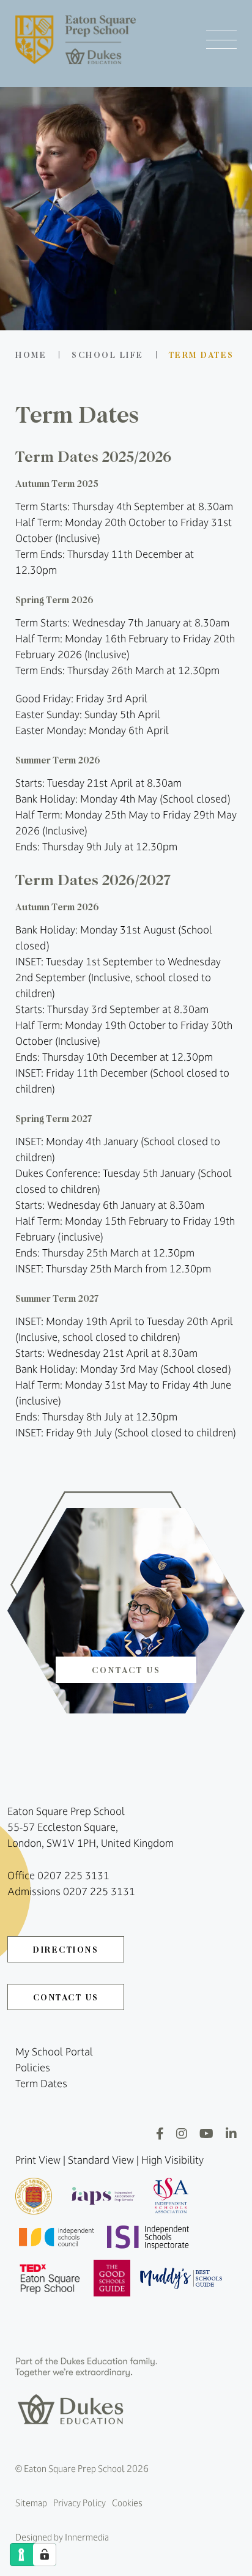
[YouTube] (206, 2133)
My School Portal (54, 2052)
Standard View (101, 2160)
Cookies (127, 2503)
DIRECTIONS (66, 1949)
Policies (33, 2068)
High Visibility (172, 2160)
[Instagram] (182, 2133)
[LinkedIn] (231, 2133)
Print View (38, 2160)
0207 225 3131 (73, 1876)
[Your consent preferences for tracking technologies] (45, 2555)
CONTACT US (66, 1997)
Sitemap (31, 2503)
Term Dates (41, 2084)
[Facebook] (160, 2133)
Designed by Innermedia (62, 2537)
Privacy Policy (80, 2503)
